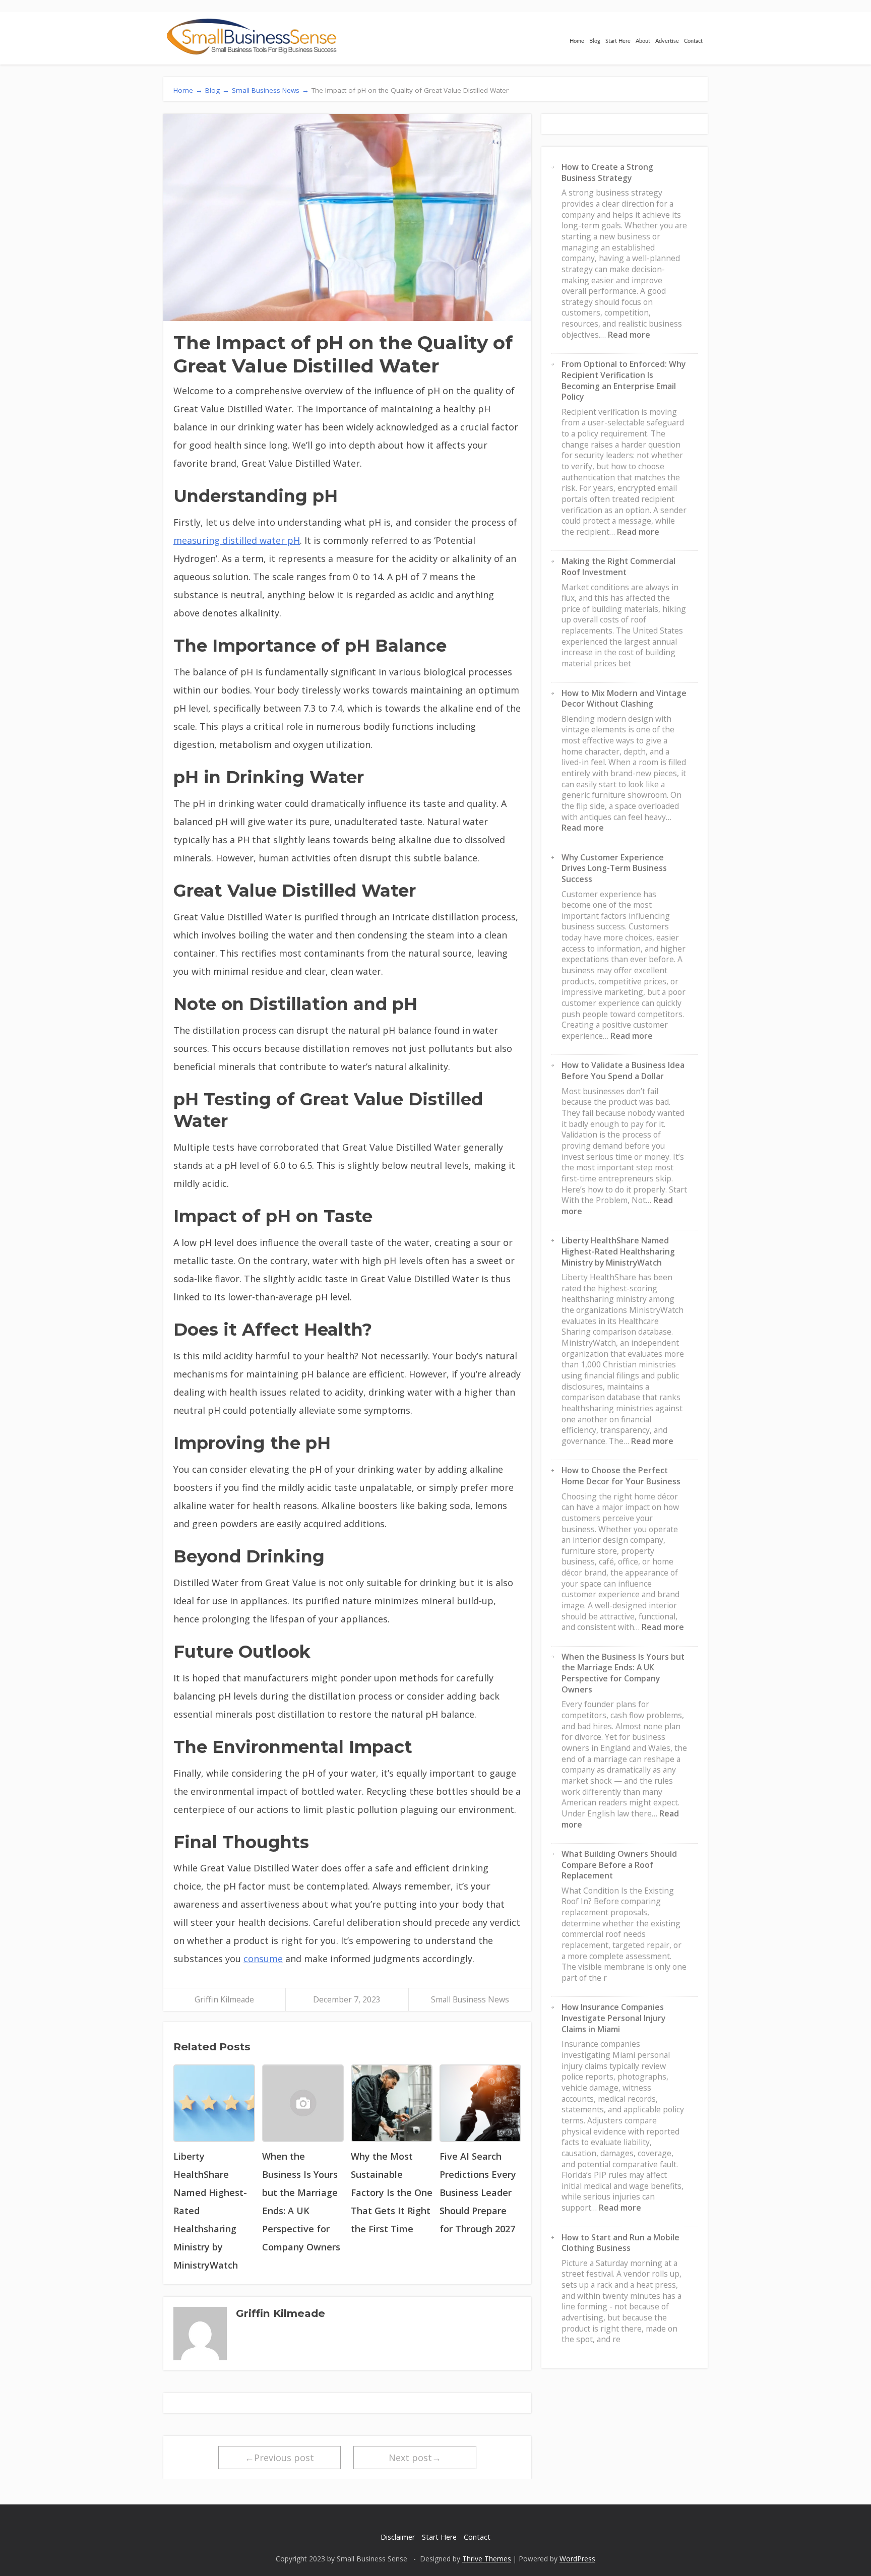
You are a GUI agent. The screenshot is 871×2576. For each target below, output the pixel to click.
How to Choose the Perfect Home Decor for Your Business (621, 1476)
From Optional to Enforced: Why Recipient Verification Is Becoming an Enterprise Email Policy (624, 380)
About (643, 41)
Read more (629, 335)
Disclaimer (398, 2537)
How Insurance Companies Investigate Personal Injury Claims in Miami (613, 2018)
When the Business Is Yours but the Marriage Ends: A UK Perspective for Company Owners (623, 1673)
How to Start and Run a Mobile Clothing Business (620, 2243)
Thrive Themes (487, 2559)
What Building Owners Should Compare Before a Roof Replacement (619, 1865)
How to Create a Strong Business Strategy (607, 172)
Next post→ (415, 2458)
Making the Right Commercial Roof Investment (618, 567)
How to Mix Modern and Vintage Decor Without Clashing (624, 699)
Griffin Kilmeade (224, 1999)
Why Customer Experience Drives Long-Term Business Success (614, 868)
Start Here (618, 41)
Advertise (667, 41)
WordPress (577, 2559)
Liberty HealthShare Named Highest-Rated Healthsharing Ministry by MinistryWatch (618, 1251)
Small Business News (470, 1999)
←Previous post (279, 2458)
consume (263, 1959)
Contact (693, 41)
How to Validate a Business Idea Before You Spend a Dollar (623, 1071)
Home (577, 41)
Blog (595, 41)
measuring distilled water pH (237, 540)
